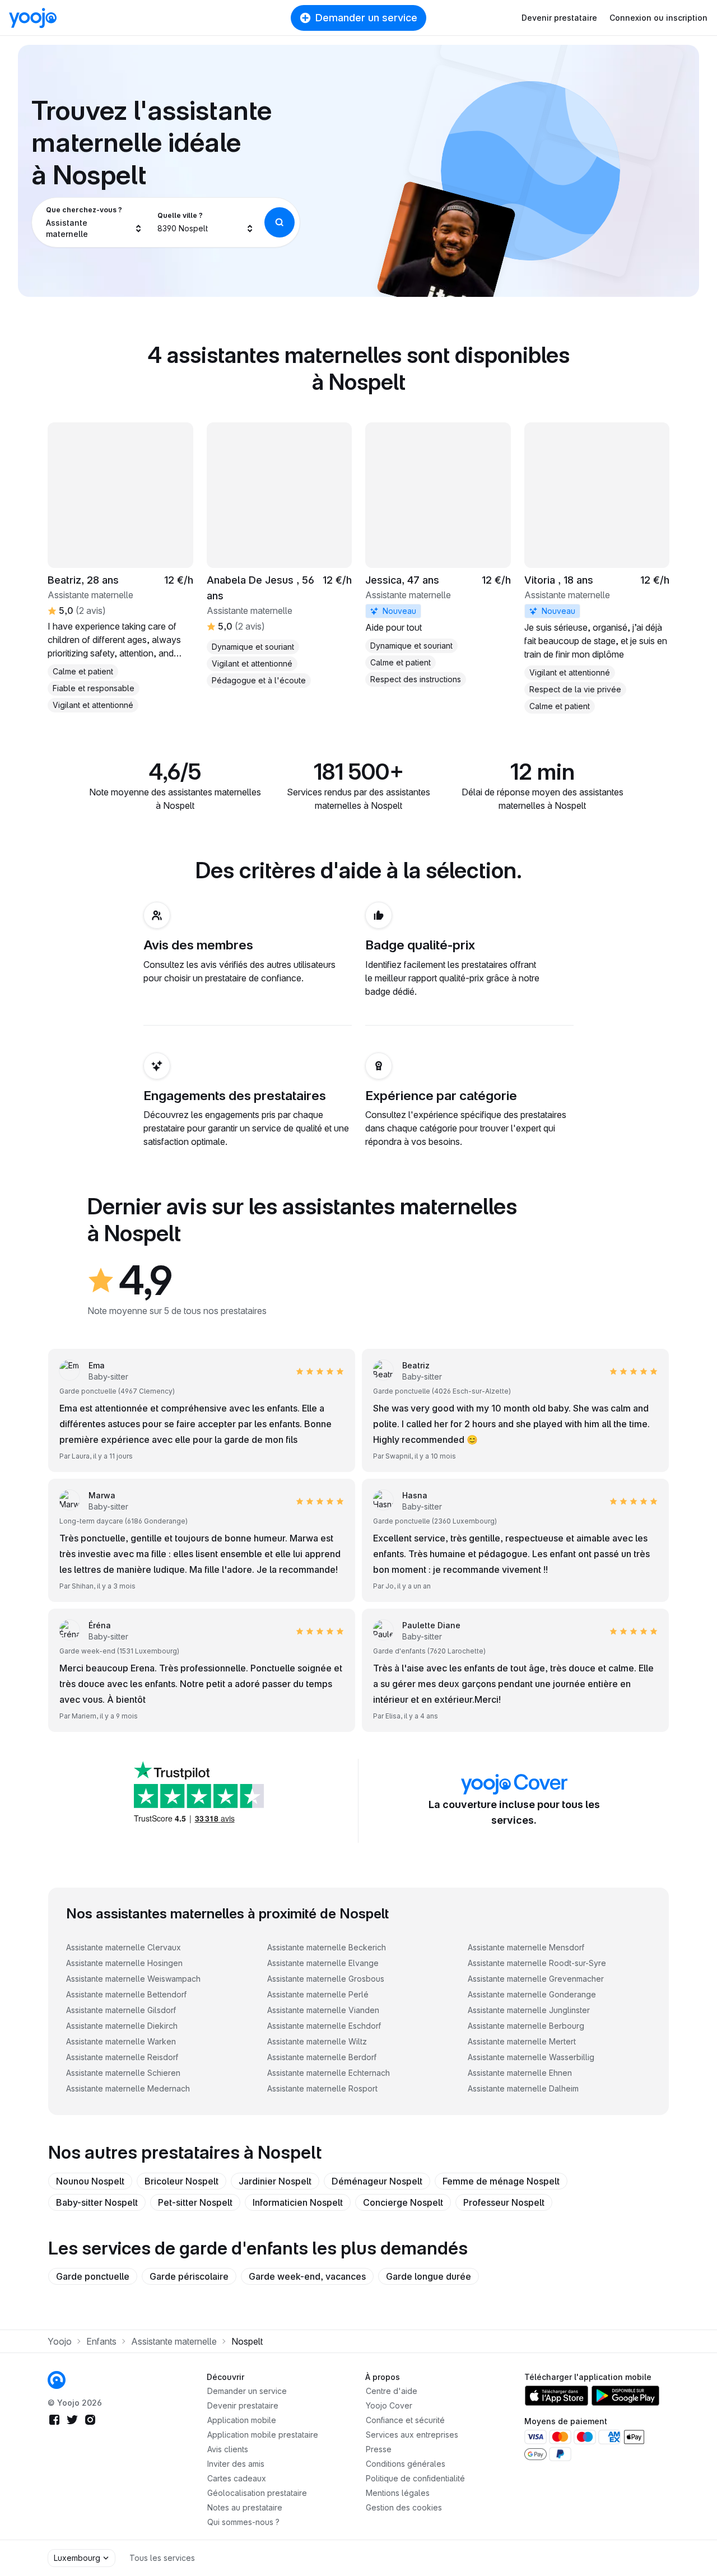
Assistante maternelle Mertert (522, 2041)
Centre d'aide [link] (392, 2391)
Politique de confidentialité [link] (415, 2478)
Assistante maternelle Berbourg (526, 2026)
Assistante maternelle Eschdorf (324, 2026)
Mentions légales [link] (398, 2493)
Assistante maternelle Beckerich (327, 1947)
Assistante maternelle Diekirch (122, 2026)
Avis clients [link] (228, 2449)
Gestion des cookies (404, 2507)
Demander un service (366, 18)
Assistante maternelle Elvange (323, 1963)
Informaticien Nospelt (298, 2202)
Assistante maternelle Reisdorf (122, 2057)
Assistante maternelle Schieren (123, 2073)
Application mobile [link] (242, 2420)
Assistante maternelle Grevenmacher (536, 1979)
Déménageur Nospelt (377, 2181)
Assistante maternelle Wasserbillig (531, 2057)
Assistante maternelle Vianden (323, 2010)
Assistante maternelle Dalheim (523, 2088)
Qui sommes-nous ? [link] (243, 2522)
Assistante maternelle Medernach (128, 2088)
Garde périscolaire (189, 2276)
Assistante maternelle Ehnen (520, 2073)
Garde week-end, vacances (307, 2276)
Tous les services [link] (162, 2558)
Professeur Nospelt (504, 2202)
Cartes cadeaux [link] (237, 2478)
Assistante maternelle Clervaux (124, 1947)
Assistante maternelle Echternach (329, 2073)
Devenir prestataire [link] (243, 2405)
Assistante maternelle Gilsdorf (121, 2010)
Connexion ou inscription (658, 18)
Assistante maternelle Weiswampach (133, 1979)
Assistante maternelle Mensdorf (526, 1947)
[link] (438, 555)
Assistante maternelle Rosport (322, 2088)
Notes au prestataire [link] (245, 2507)
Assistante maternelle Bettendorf (126, 1994)
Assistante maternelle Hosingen (124, 1963)
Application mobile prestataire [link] (263, 2435)
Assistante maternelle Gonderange (532, 1994)
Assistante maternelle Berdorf (322, 2057)
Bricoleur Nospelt (181, 2181)
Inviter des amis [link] (236, 2464)
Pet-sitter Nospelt (195, 2202)
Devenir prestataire (559, 18)
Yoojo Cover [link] (389, 2405)
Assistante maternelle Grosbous (326, 1979)
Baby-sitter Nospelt (97, 2202)
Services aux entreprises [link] (412, 2435)
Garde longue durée (429, 2276)
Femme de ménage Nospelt (501, 2181)
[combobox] (94, 222)
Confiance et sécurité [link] (405, 2420)
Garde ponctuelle (93, 2276)
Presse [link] (379, 2449)
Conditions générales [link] (406, 2464)
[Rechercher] (280, 222)
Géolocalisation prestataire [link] (257, 2493)
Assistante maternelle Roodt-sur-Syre (537, 1963)
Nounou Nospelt (90, 2181)
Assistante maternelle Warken (121, 2041)
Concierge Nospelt (403, 2202)
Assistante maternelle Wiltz (317, 2041)
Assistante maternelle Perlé (318, 1994)
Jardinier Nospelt (275, 2181)
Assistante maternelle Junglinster (529, 2010)
